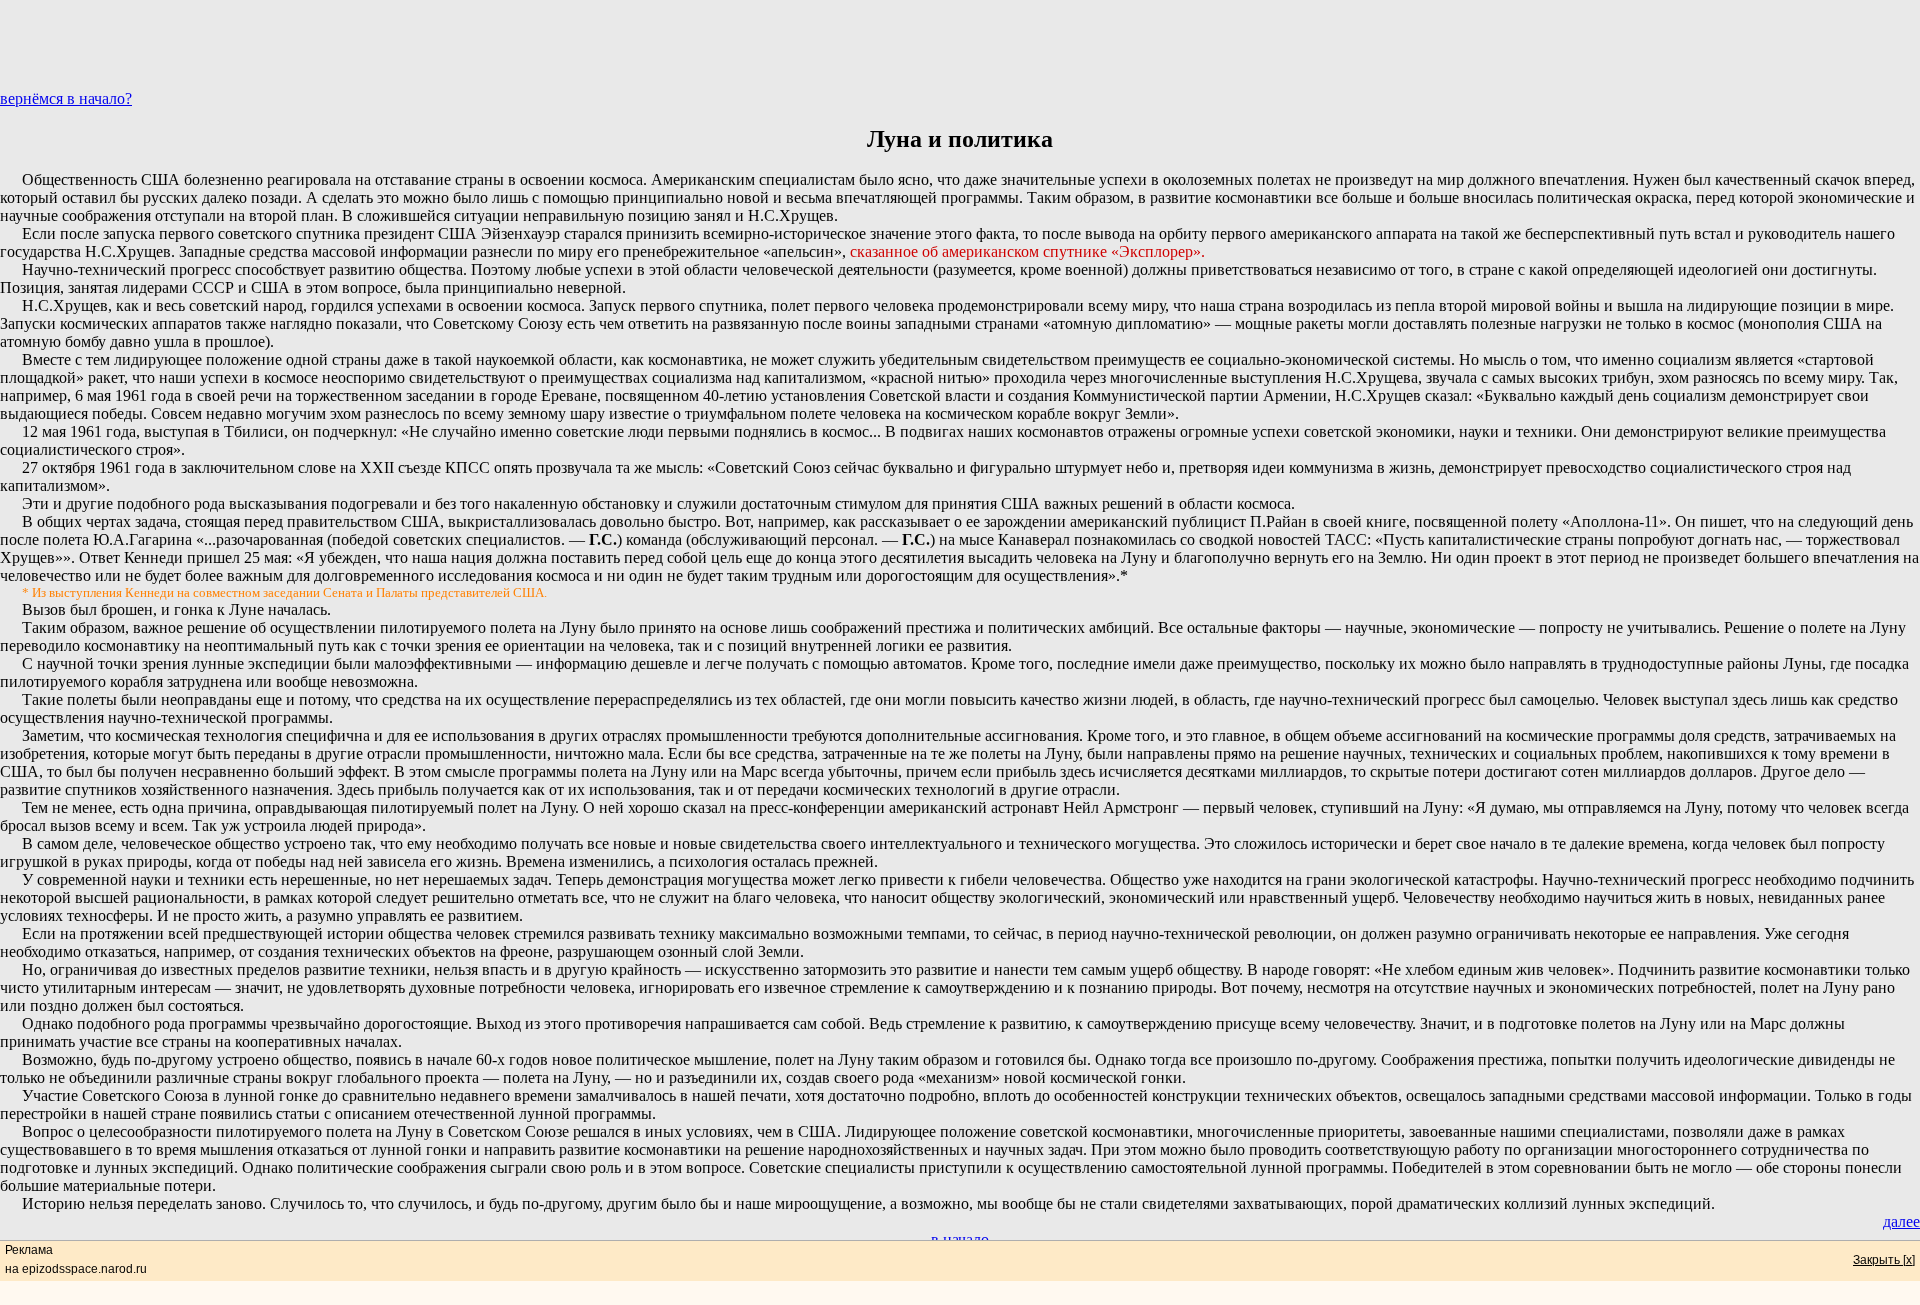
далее (1901, 1221)
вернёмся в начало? (66, 98)
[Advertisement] (960, 45)
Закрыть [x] (1884, 1260)
